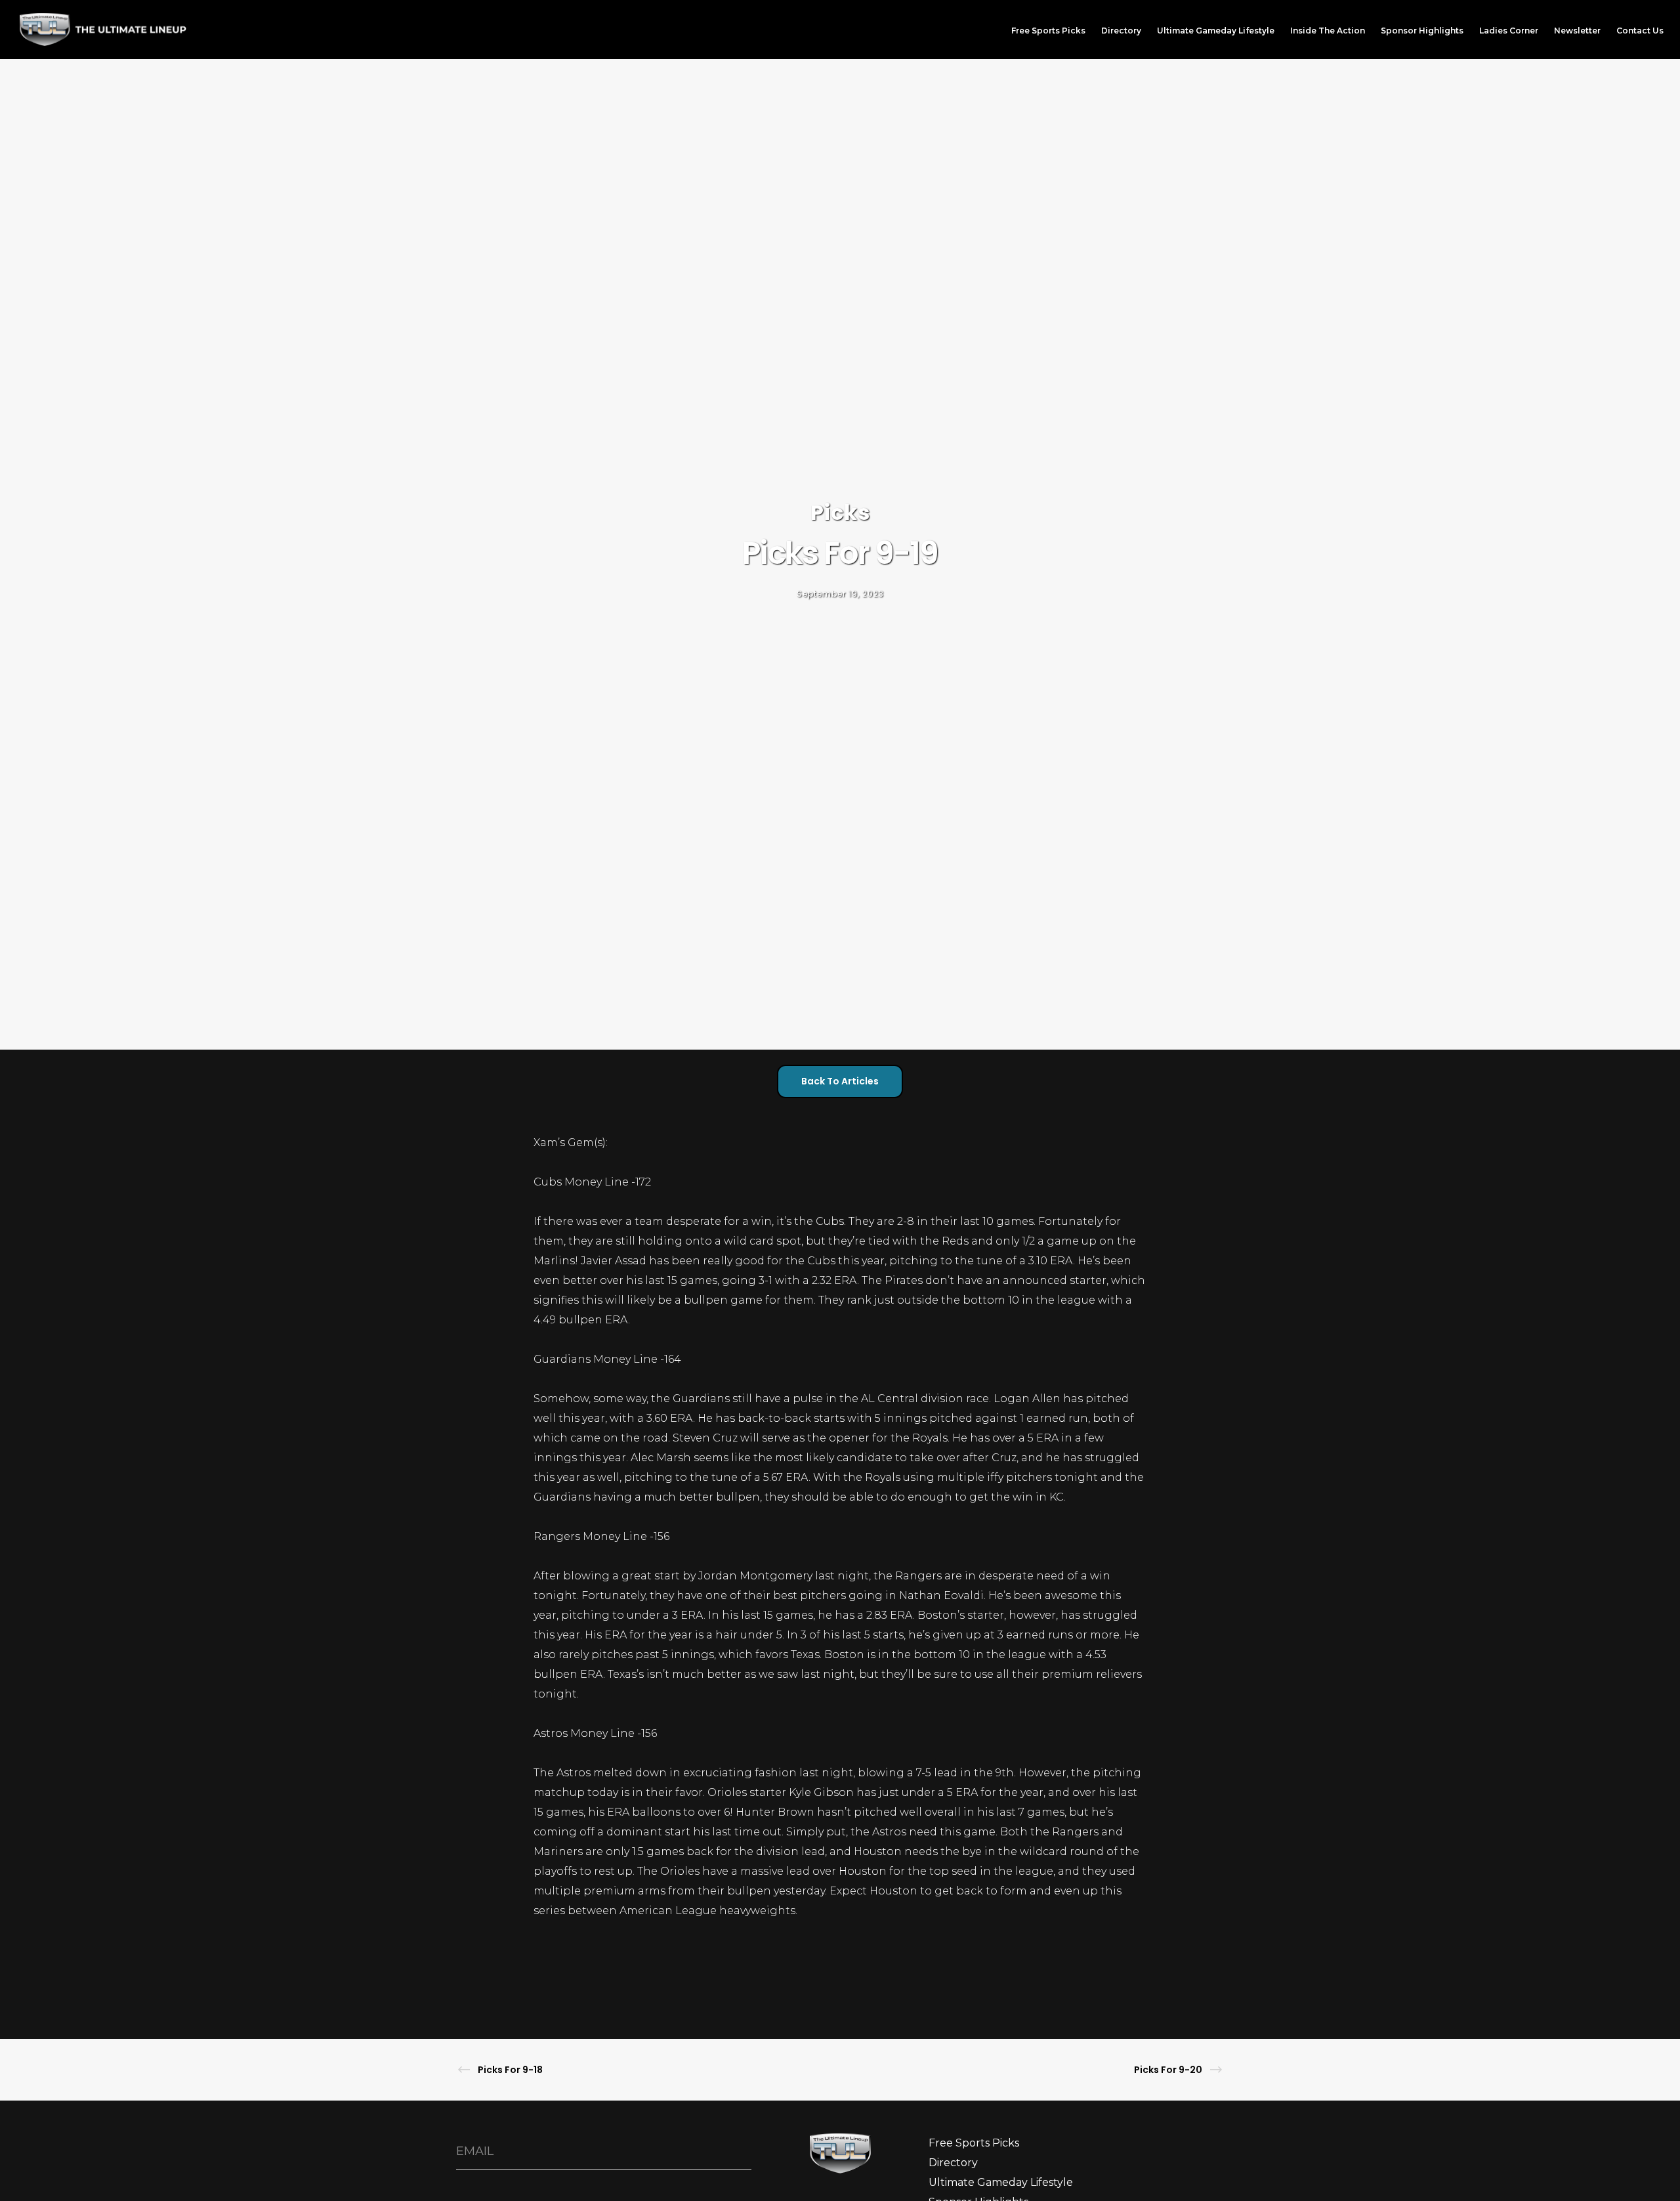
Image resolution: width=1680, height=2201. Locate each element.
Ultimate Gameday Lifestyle (1001, 2182)
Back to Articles (840, 1081)
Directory (953, 2163)
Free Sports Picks (974, 2143)
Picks (840, 512)
